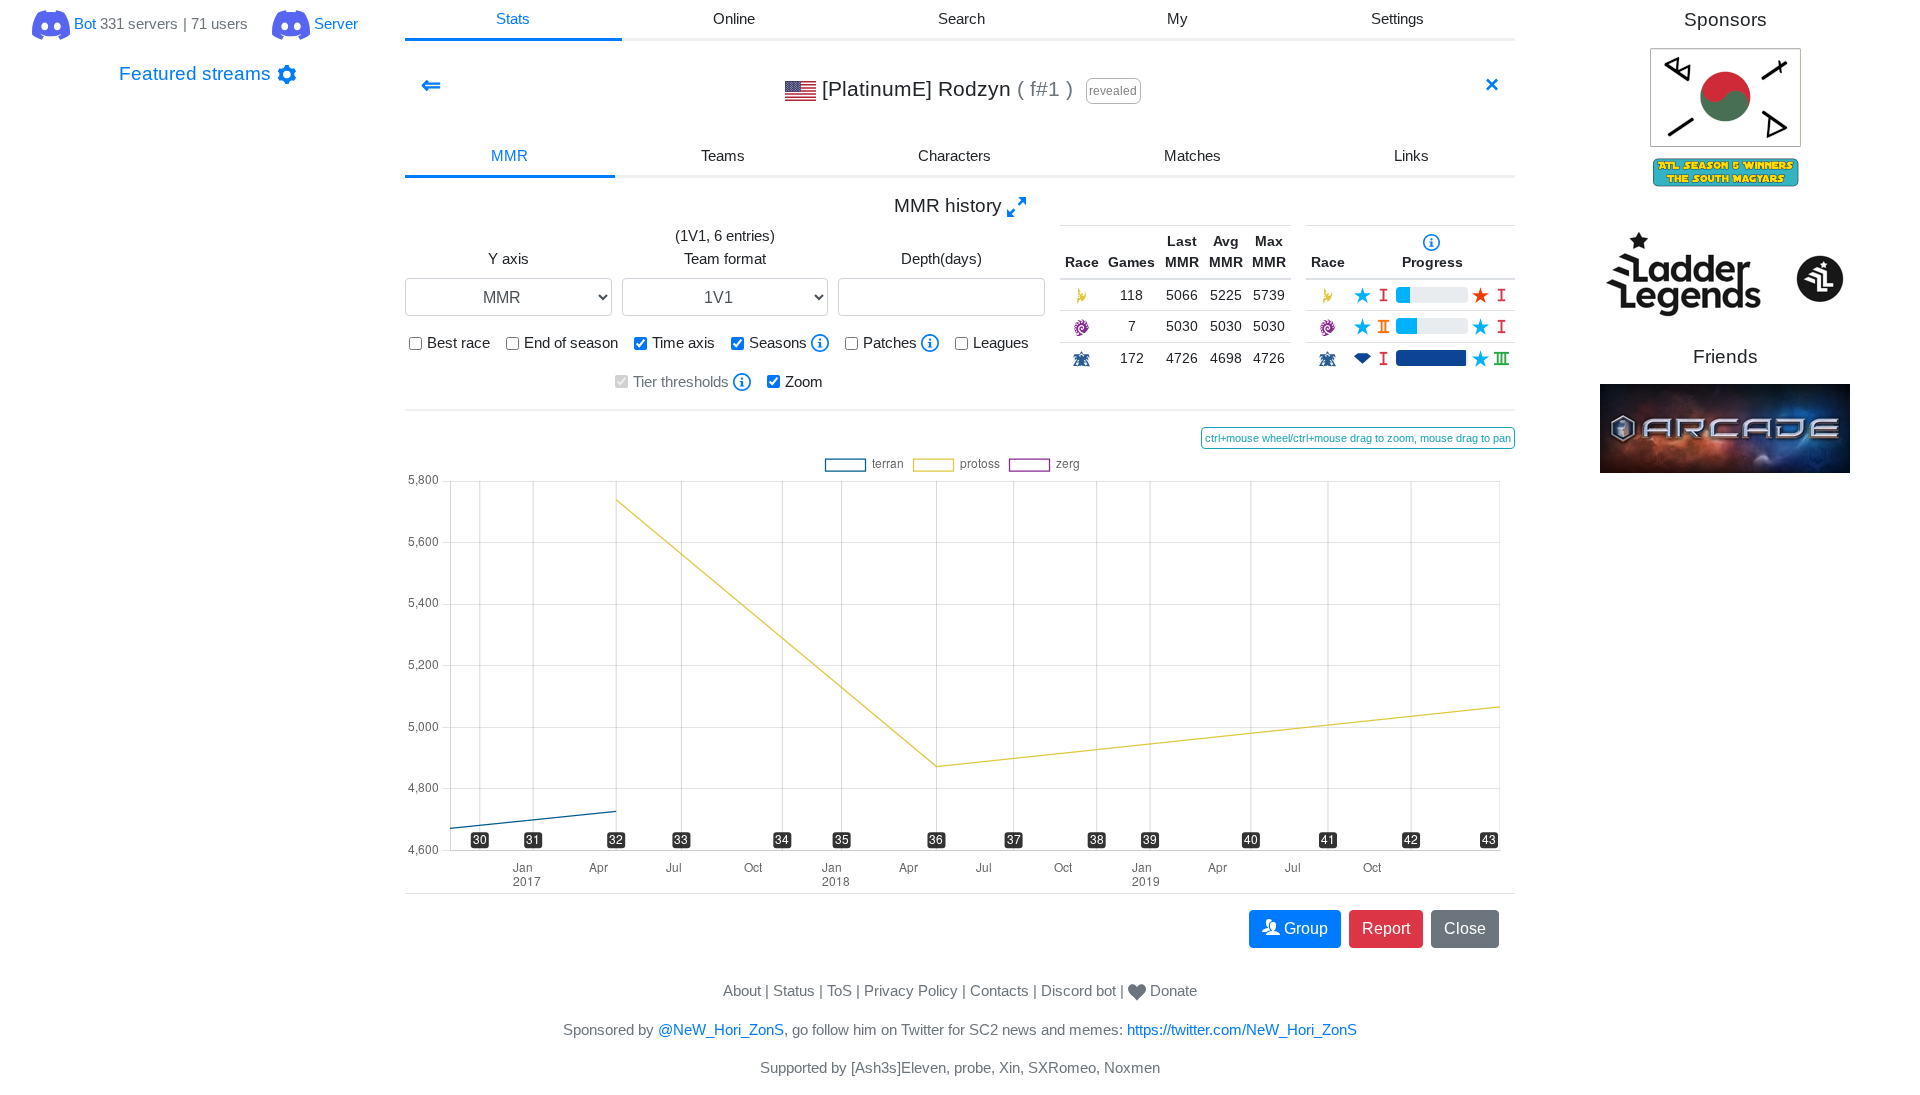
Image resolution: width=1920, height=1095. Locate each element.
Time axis (683, 342)
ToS (839, 990)
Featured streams (195, 73)
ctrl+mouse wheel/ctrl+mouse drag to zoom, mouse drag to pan (1358, 438)
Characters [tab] (954, 155)
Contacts (999, 990)
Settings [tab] (1397, 18)
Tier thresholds (681, 381)
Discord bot (1078, 990)
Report (1386, 928)
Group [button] (1306, 928)
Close (1465, 928)
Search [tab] (961, 18)
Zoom (804, 381)
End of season (571, 342)
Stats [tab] (513, 18)
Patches (890, 342)
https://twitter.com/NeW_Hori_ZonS (1242, 1029)
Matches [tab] (1192, 155)
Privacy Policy (911, 990)
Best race (458, 342)
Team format (725, 258)
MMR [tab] (509, 155)
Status (794, 990)
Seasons (778, 342)
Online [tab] (734, 18)
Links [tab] (1411, 155)
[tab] (1178, 20)
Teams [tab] (723, 155)
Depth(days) (941, 258)
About (742, 990)
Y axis (508, 258)
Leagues (1001, 342)
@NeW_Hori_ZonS (721, 1029)
